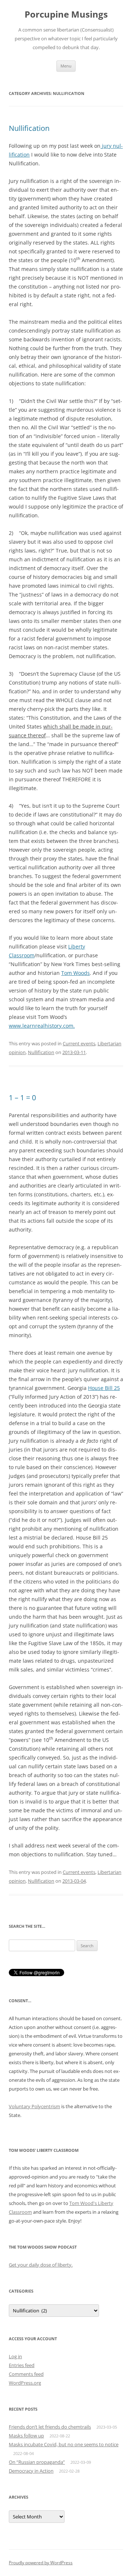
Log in (15, 2356)
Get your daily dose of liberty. (41, 2265)
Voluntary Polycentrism (34, 2106)
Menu (66, 66)
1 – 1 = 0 (22, 1098)
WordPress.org (25, 2383)
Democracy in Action (31, 2471)
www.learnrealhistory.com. (42, 1026)
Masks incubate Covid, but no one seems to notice (64, 2444)
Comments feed (26, 2374)
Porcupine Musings (66, 14)
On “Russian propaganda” (37, 2462)
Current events (79, 1043)
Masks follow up (26, 2436)
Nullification (29, 128)
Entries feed (22, 2365)
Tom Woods (76, 973)
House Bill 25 (104, 1388)
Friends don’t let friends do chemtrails (50, 2427)
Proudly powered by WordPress (41, 2563)
